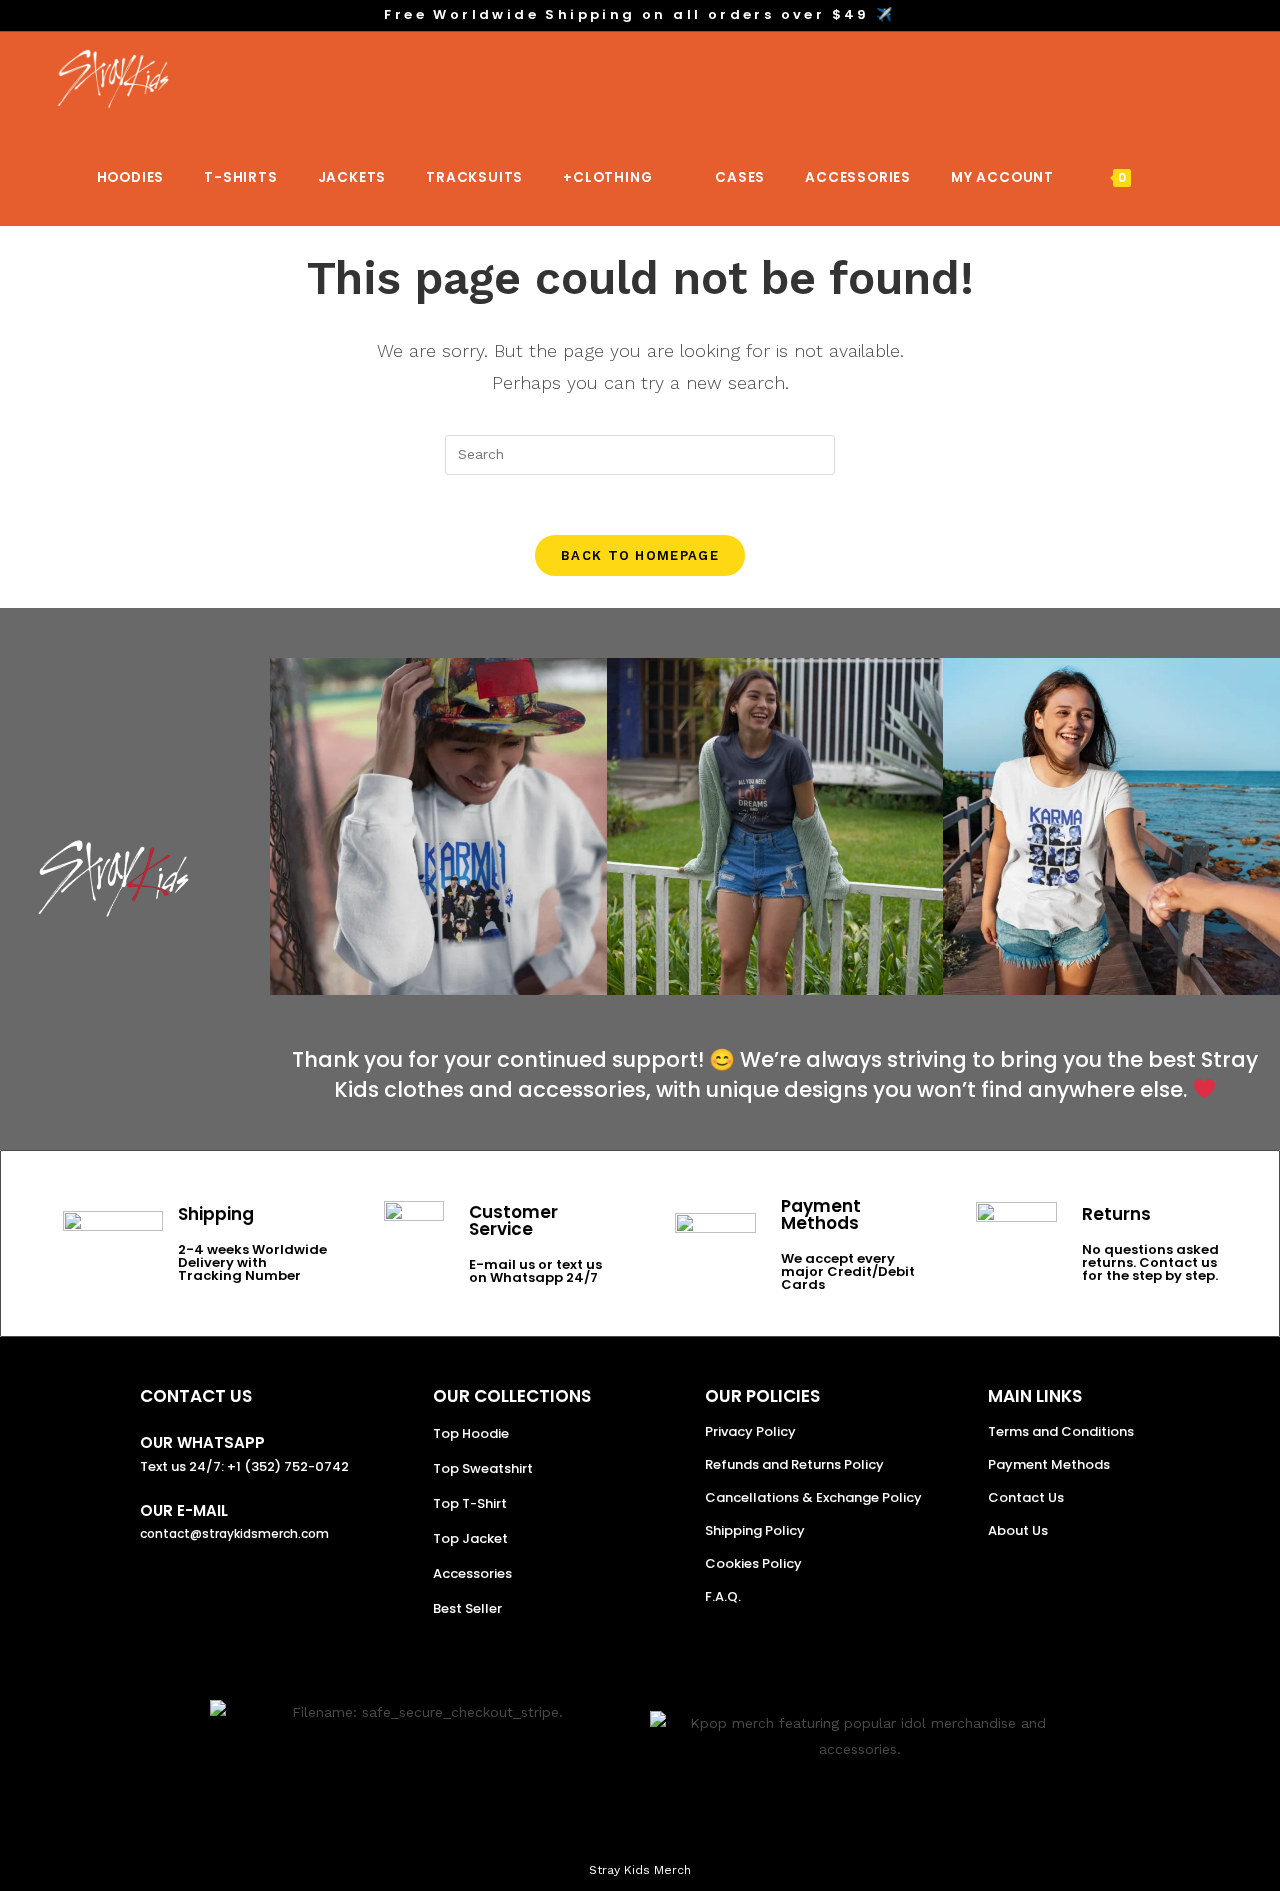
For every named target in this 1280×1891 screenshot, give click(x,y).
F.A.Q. (723, 1596)
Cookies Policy (753, 1563)
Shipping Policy (755, 1530)
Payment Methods (1049, 1464)
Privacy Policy (750, 1431)
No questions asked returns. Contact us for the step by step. (1150, 1262)
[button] (289, 826)
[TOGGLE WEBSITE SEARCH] (1176, 177)
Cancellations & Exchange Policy (813, 1497)
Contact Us (1026, 1497)
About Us (1018, 1530)
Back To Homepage (640, 555)
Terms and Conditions (1061, 1431)
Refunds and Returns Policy (794, 1464)
